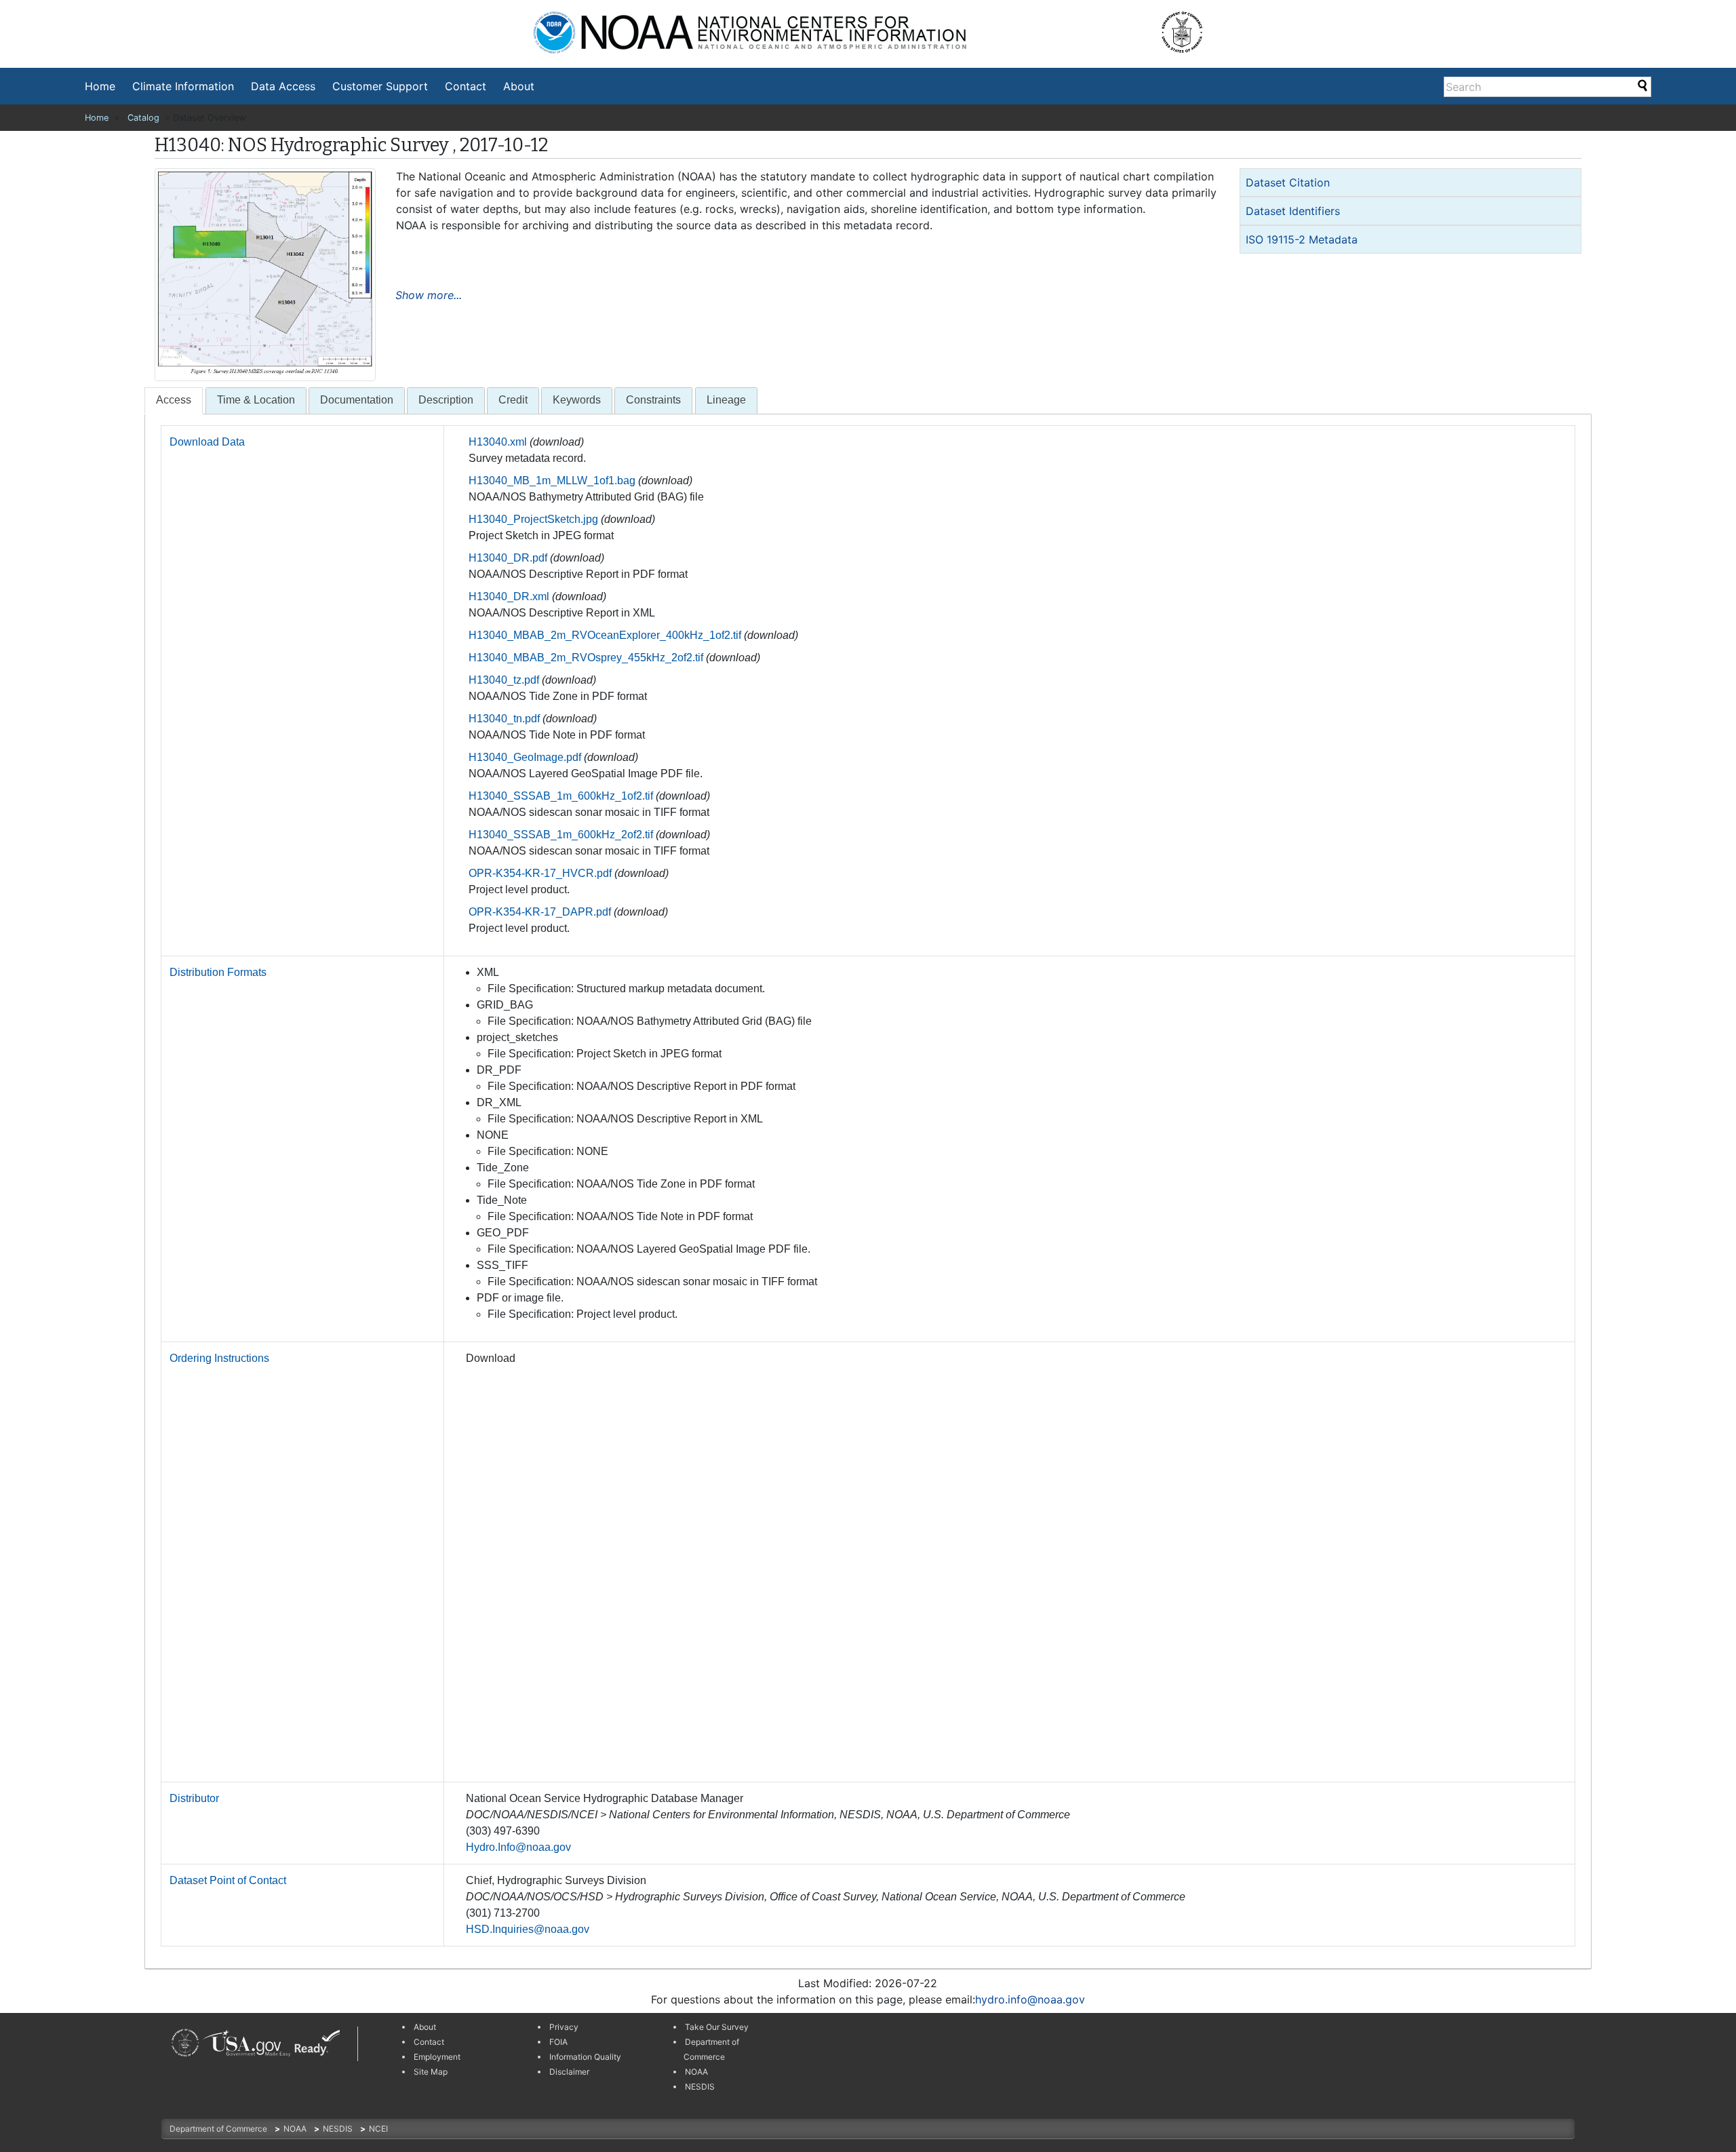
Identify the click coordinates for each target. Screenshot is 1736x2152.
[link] (185, 2042)
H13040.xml (498, 442)
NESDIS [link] (700, 2087)
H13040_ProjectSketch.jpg (533, 519)
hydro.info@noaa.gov (1030, 1999)
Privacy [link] (564, 2027)
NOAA (296, 2129)
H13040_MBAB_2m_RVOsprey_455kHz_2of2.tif (586, 658)
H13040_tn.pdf (504, 719)
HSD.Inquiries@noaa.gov (528, 1929)
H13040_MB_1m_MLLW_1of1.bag (552, 481)
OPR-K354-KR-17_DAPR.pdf (540, 912)
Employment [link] (437, 2057)
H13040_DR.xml (509, 596)
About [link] (425, 2027)
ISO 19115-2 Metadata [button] (1302, 239)
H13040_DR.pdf (508, 558)
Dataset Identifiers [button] (1293, 211)
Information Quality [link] (585, 2057)
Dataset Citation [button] (1288, 182)
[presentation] (174, 400)
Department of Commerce (219, 2129)
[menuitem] (100, 86)
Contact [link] (429, 2042)
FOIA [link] (558, 2042)
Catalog (143, 118)
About (519, 86)
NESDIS (339, 2129)
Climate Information (183, 86)
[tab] (1410, 182)
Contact (466, 86)
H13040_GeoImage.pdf (525, 757)
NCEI (378, 2129)
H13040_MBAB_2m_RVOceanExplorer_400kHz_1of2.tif (605, 635)
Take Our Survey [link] (717, 2027)
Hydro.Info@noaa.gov (518, 1847)
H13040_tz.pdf (504, 680)
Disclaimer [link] (569, 2072)
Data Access (283, 86)
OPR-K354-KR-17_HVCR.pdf (540, 873)
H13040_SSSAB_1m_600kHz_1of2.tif (561, 796)
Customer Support (380, 86)
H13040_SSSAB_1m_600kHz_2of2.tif (561, 835)
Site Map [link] (431, 2072)
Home (100, 86)
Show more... (429, 295)
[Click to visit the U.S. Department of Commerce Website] (1191, 27)
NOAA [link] (696, 2072)
